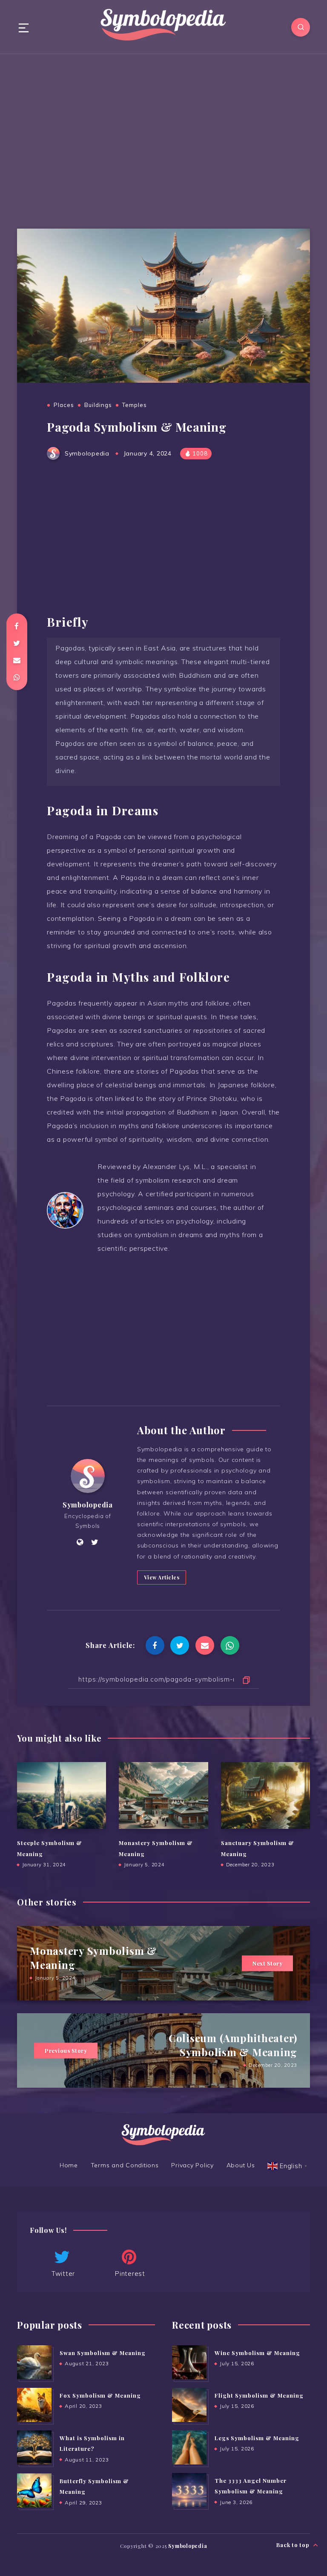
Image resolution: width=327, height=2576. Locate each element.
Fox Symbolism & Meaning (100, 2395)
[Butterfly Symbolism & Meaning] (34, 2490)
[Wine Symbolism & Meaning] (189, 2362)
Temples (135, 405)
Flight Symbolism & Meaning (259, 2395)
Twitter (63, 2274)
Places (64, 405)
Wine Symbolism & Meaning (257, 2353)
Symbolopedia (88, 1505)
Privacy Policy (192, 2165)
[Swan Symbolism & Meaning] (34, 2362)
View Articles (162, 1577)
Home (69, 2165)
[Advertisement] (163, 135)
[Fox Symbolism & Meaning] (34, 2405)
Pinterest (130, 2274)
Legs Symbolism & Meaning (257, 2438)
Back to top (294, 2545)
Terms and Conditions (125, 2165)
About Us (241, 2165)
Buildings (98, 405)
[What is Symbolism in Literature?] (34, 2447)
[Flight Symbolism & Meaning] (189, 2405)
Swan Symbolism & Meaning (103, 2353)
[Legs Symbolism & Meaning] (189, 2447)
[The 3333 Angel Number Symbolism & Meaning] (189, 2490)
